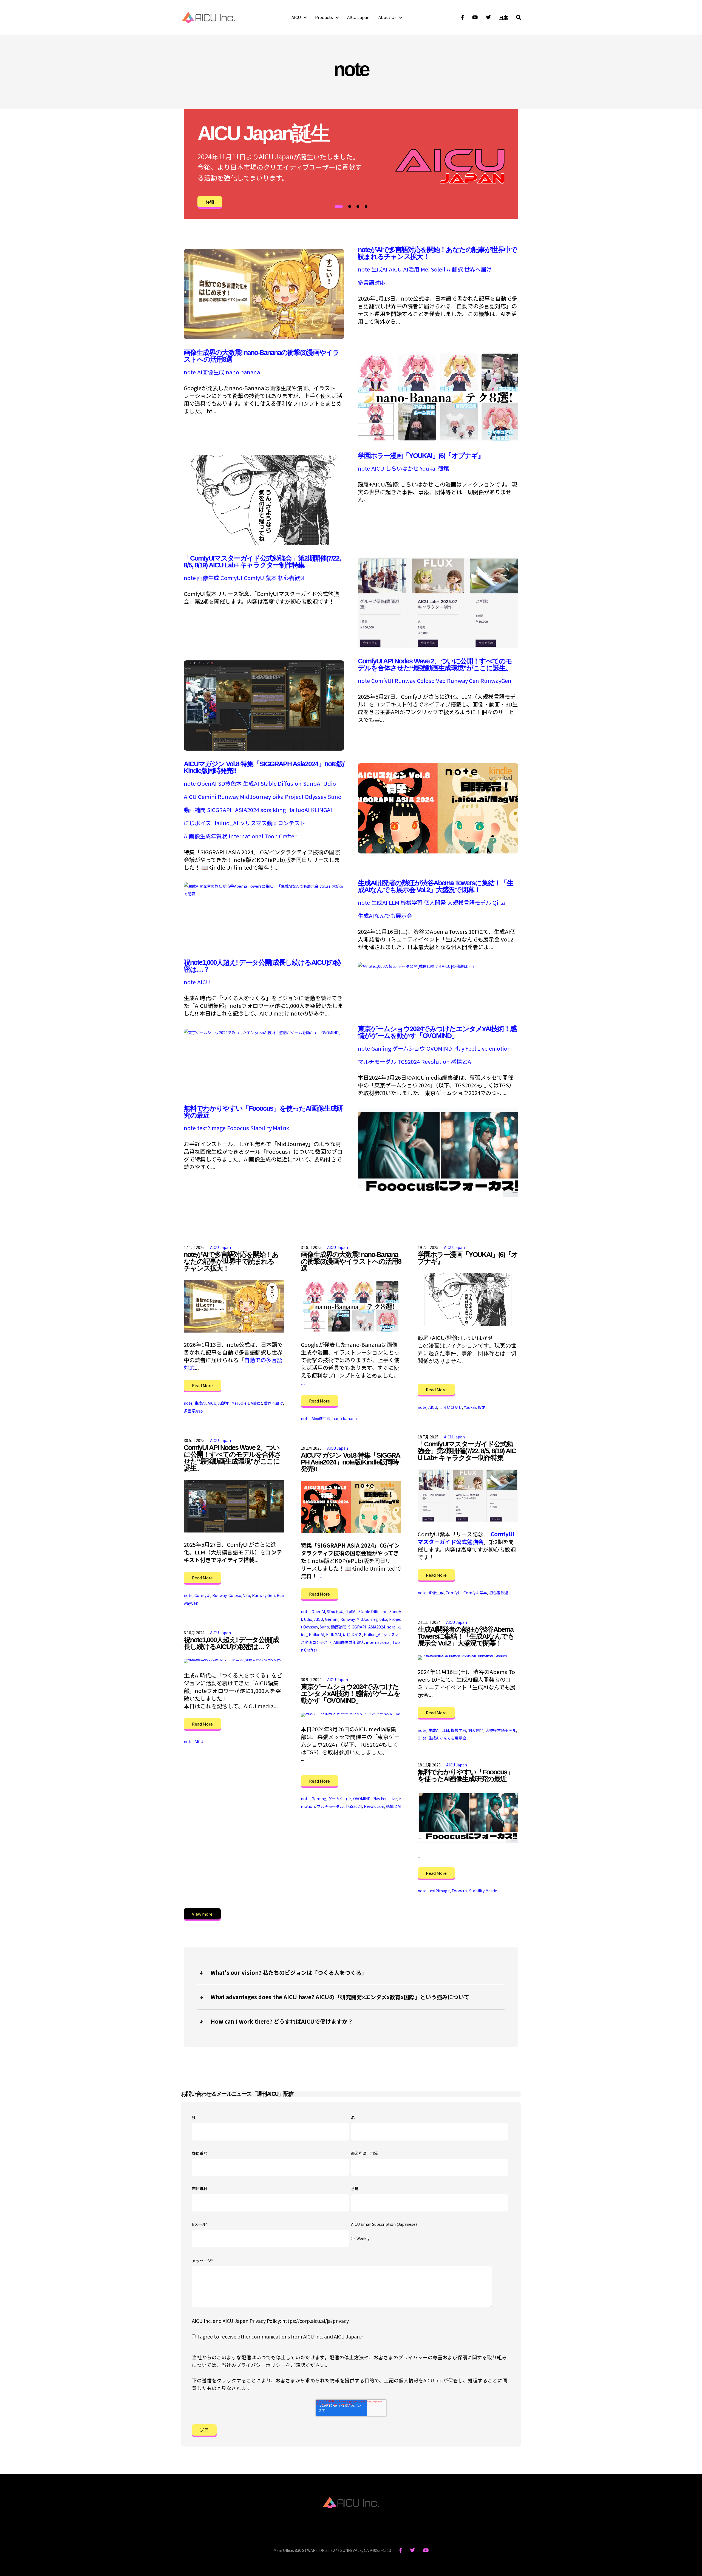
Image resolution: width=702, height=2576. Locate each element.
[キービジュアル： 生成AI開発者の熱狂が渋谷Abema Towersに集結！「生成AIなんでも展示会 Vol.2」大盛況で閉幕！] (264, 893)
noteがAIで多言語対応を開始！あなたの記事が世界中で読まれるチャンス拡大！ (437, 253)
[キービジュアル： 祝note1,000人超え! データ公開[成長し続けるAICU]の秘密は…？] (417, 965)
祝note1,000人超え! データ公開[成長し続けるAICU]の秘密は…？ (262, 966)
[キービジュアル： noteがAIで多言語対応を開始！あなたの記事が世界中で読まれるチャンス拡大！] (264, 337)
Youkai (428, 468)
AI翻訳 (455, 269)
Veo (441, 681)
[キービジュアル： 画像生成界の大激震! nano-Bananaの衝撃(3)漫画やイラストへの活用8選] (438, 440)
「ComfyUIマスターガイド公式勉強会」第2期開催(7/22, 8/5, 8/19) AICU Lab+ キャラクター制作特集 (262, 562)
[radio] (429, 2239)
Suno (335, 797)
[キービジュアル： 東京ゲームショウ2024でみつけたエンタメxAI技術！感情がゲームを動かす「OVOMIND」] (263, 1032)
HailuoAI (298, 810)
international (246, 836)
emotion (500, 1048)
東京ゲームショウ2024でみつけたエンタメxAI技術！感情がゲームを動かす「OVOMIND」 (437, 1032)
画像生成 (208, 578)
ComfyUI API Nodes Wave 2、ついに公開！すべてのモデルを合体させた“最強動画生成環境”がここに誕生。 (435, 664)
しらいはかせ (402, 468)
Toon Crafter (281, 836)
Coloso (426, 681)
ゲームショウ (409, 1048)
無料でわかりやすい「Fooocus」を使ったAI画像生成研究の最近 (263, 1112)
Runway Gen (463, 681)
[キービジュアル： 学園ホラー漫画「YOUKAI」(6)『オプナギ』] (264, 543)
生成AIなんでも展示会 (385, 916)
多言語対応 (372, 282)
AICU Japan (358, 17)
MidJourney (255, 797)
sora (266, 810)
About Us (387, 17)
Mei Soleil (433, 269)
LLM (394, 903)
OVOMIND (439, 1048)
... (303, 1383)
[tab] (339, 207)
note (364, 269)
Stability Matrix (270, 1128)
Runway (405, 681)
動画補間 (195, 810)
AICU (296, 17)
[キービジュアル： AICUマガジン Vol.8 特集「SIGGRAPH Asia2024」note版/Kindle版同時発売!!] (438, 851)
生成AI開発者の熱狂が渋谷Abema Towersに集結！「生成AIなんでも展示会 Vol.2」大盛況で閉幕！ (435, 886)
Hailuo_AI (225, 823)
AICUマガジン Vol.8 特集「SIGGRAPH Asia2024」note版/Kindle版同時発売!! (264, 767)
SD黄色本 (230, 784)
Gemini (207, 797)
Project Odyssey (306, 797)
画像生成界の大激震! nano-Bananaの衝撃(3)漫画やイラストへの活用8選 (261, 356)
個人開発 (435, 903)
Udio (330, 784)
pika (278, 797)
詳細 (210, 202)
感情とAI (462, 1062)
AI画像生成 (211, 372)
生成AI (379, 269)
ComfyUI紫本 (260, 578)
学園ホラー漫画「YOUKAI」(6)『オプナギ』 (421, 456)
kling (279, 810)
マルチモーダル (377, 1062)
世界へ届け (478, 269)
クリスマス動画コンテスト (272, 823)
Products (324, 17)
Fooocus (238, 1128)
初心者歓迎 (292, 578)
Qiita (499, 903)
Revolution (435, 1062)
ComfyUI (231, 578)
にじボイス (197, 823)
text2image (211, 1128)
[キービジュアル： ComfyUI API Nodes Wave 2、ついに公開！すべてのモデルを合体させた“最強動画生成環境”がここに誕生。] (264, 748)
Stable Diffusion (281, 784)
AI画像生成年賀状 (206, 836)
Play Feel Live (470, 1048)
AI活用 (411, 269)
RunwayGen (496, 681)
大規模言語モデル (469, 903)
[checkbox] (429, 2239)
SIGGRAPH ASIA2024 (233, 810)
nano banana (243, 372)
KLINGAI (322, 810)
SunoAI (312, 784)
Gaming (381, 1048)
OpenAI (207, 784)
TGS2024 (409, 1062)
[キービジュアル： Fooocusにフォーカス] (438, 1196)
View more (202, 1914)
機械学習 (412, 903)
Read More (202, 1385)
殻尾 (444, 468)
